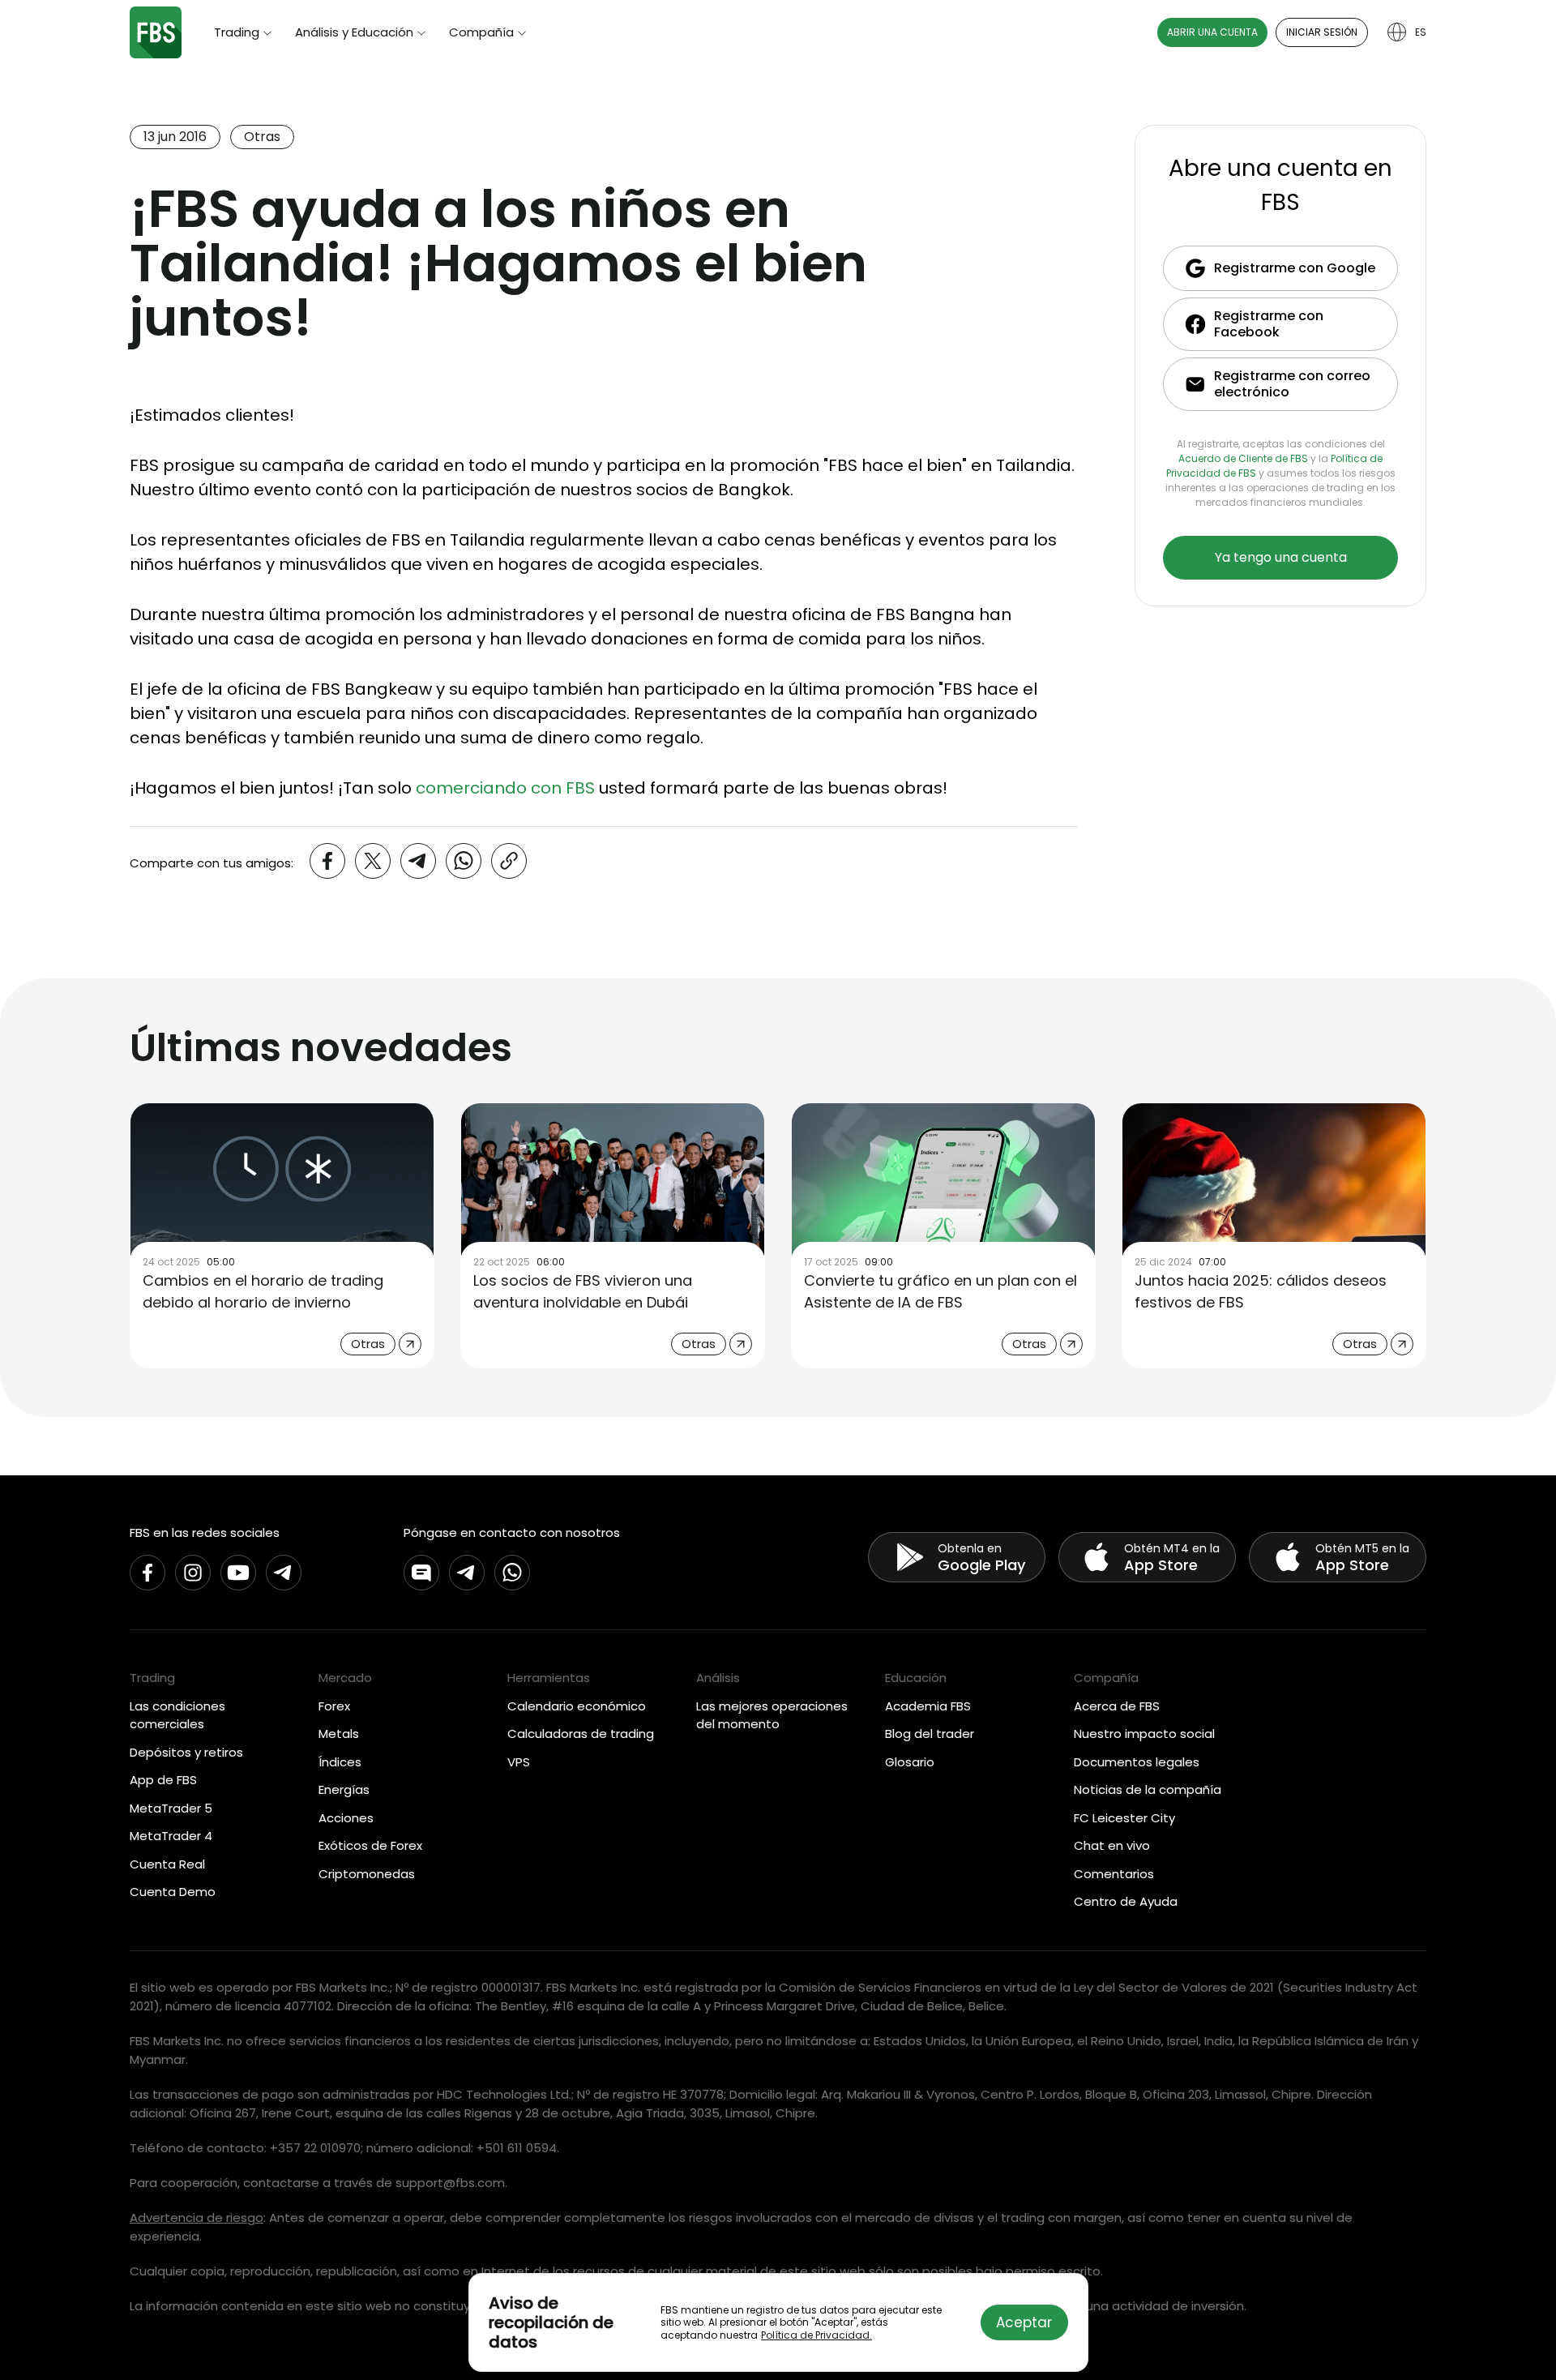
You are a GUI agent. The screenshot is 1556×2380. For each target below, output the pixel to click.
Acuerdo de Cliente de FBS (1243, 458)
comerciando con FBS (505, 788)
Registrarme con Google (1295, 268)
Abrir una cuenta (1212, 32)
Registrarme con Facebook (1269, 324)
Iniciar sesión (1322, 32)
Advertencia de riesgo (197, 2217)
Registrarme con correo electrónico (1292, 384)
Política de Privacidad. (816, 2335)
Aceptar (1024, 2322)
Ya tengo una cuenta (1281, 557)
